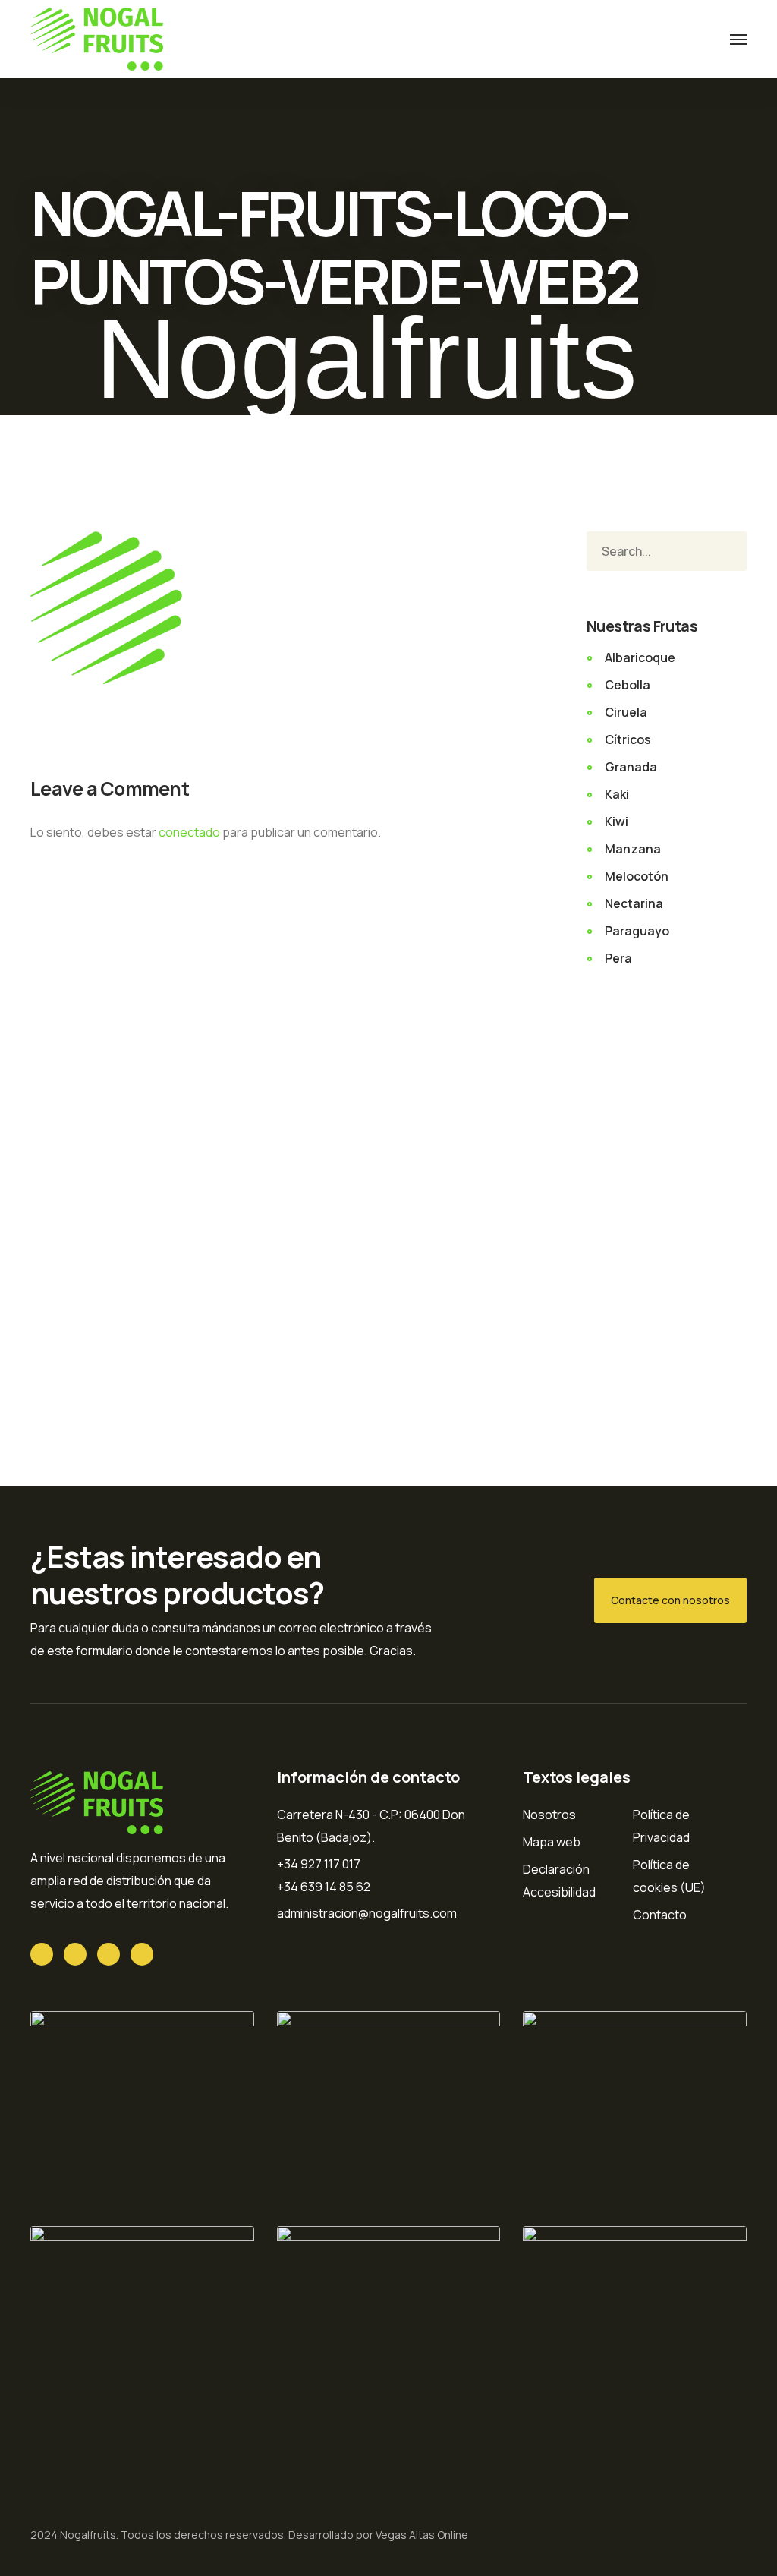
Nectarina (634, 903)
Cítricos (628, 739)
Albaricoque (640, 657)
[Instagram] (142, 1954)
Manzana (633, 849)
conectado (189, 832)
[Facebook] (75, 1954)
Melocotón (637, 876)
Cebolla (628, 685)
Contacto (660, 1915)
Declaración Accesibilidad (559, 1881)
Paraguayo (637, 931)
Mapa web (552, 1842)
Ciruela (626, 712)
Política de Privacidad (661, 1826)
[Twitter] (42, 1954)
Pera (618, 958)
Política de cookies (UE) (669, 1876)
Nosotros (549, 1815)
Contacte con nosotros (670, 1600)
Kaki (617, 794)
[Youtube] (109, 1954)
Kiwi (617, 821)
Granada (631, 767)
